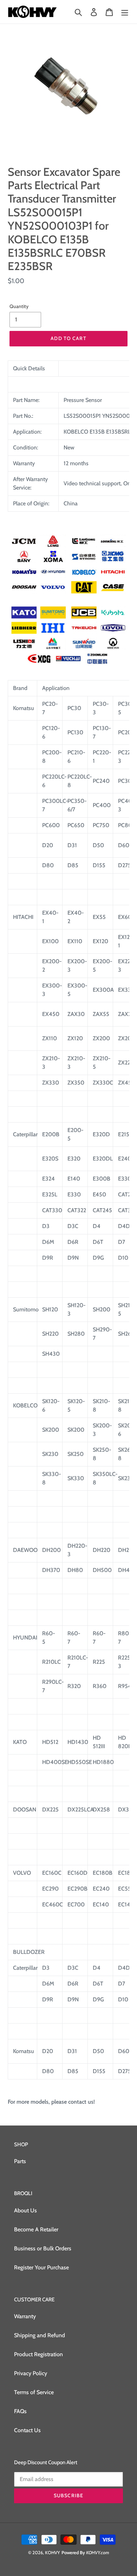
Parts (20, 2161)
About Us (25, 2210)
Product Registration (38, 2354)
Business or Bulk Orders (43, 2248)
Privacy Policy (31, 2373)
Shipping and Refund (40, 2335)
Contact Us (27, 2430)
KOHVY (53, 2552)
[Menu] (125, 12)
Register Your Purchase (41, 2267)
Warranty (25, 2316)
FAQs (20, 2411)
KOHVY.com (98, 2552)
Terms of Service (34, 2392)
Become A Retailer (36, 2229)
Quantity (19, 306)
